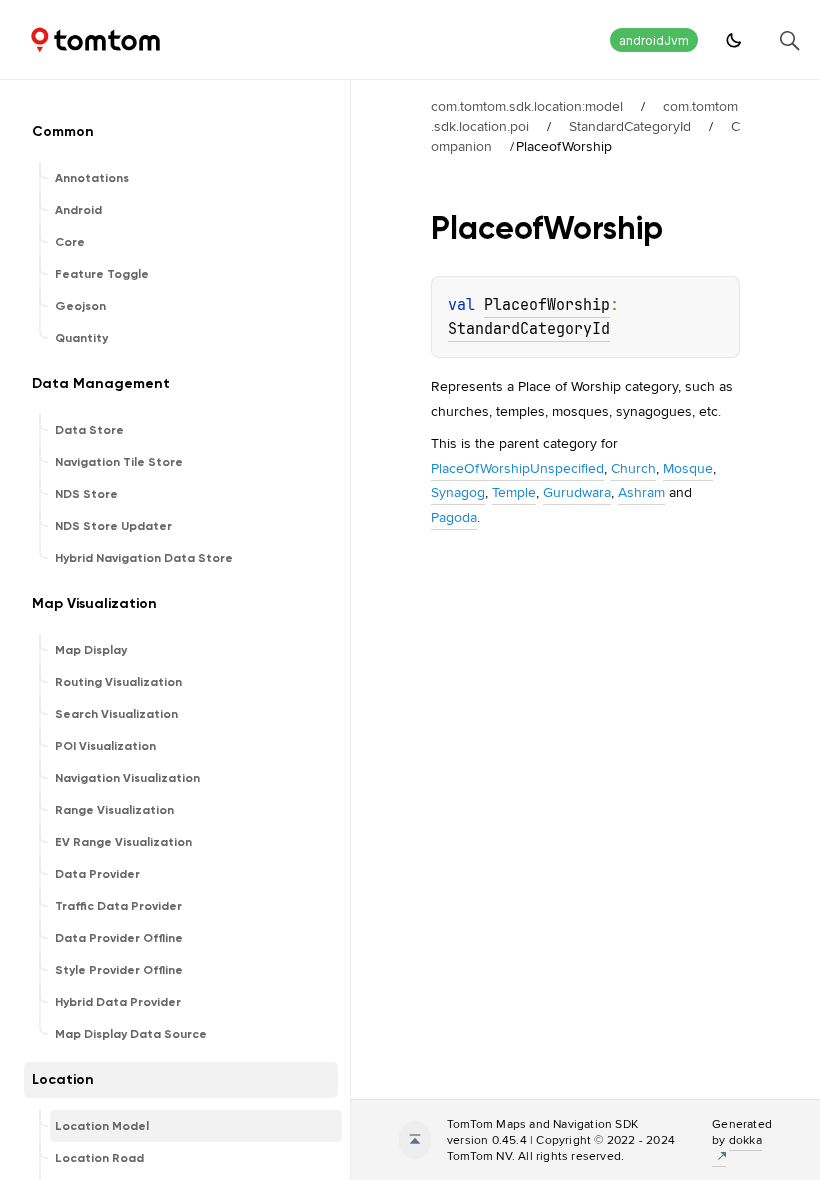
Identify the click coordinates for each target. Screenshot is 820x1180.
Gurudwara (577, 492)
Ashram (641, 492)
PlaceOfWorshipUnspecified (517, 468)
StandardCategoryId (630, 126)
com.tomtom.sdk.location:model (527, 106)
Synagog (458, 492)
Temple (514, 492)
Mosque (688, 468)
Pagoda (454, 517)
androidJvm (654, 40)
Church (633, 468)
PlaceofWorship (547, 305)
